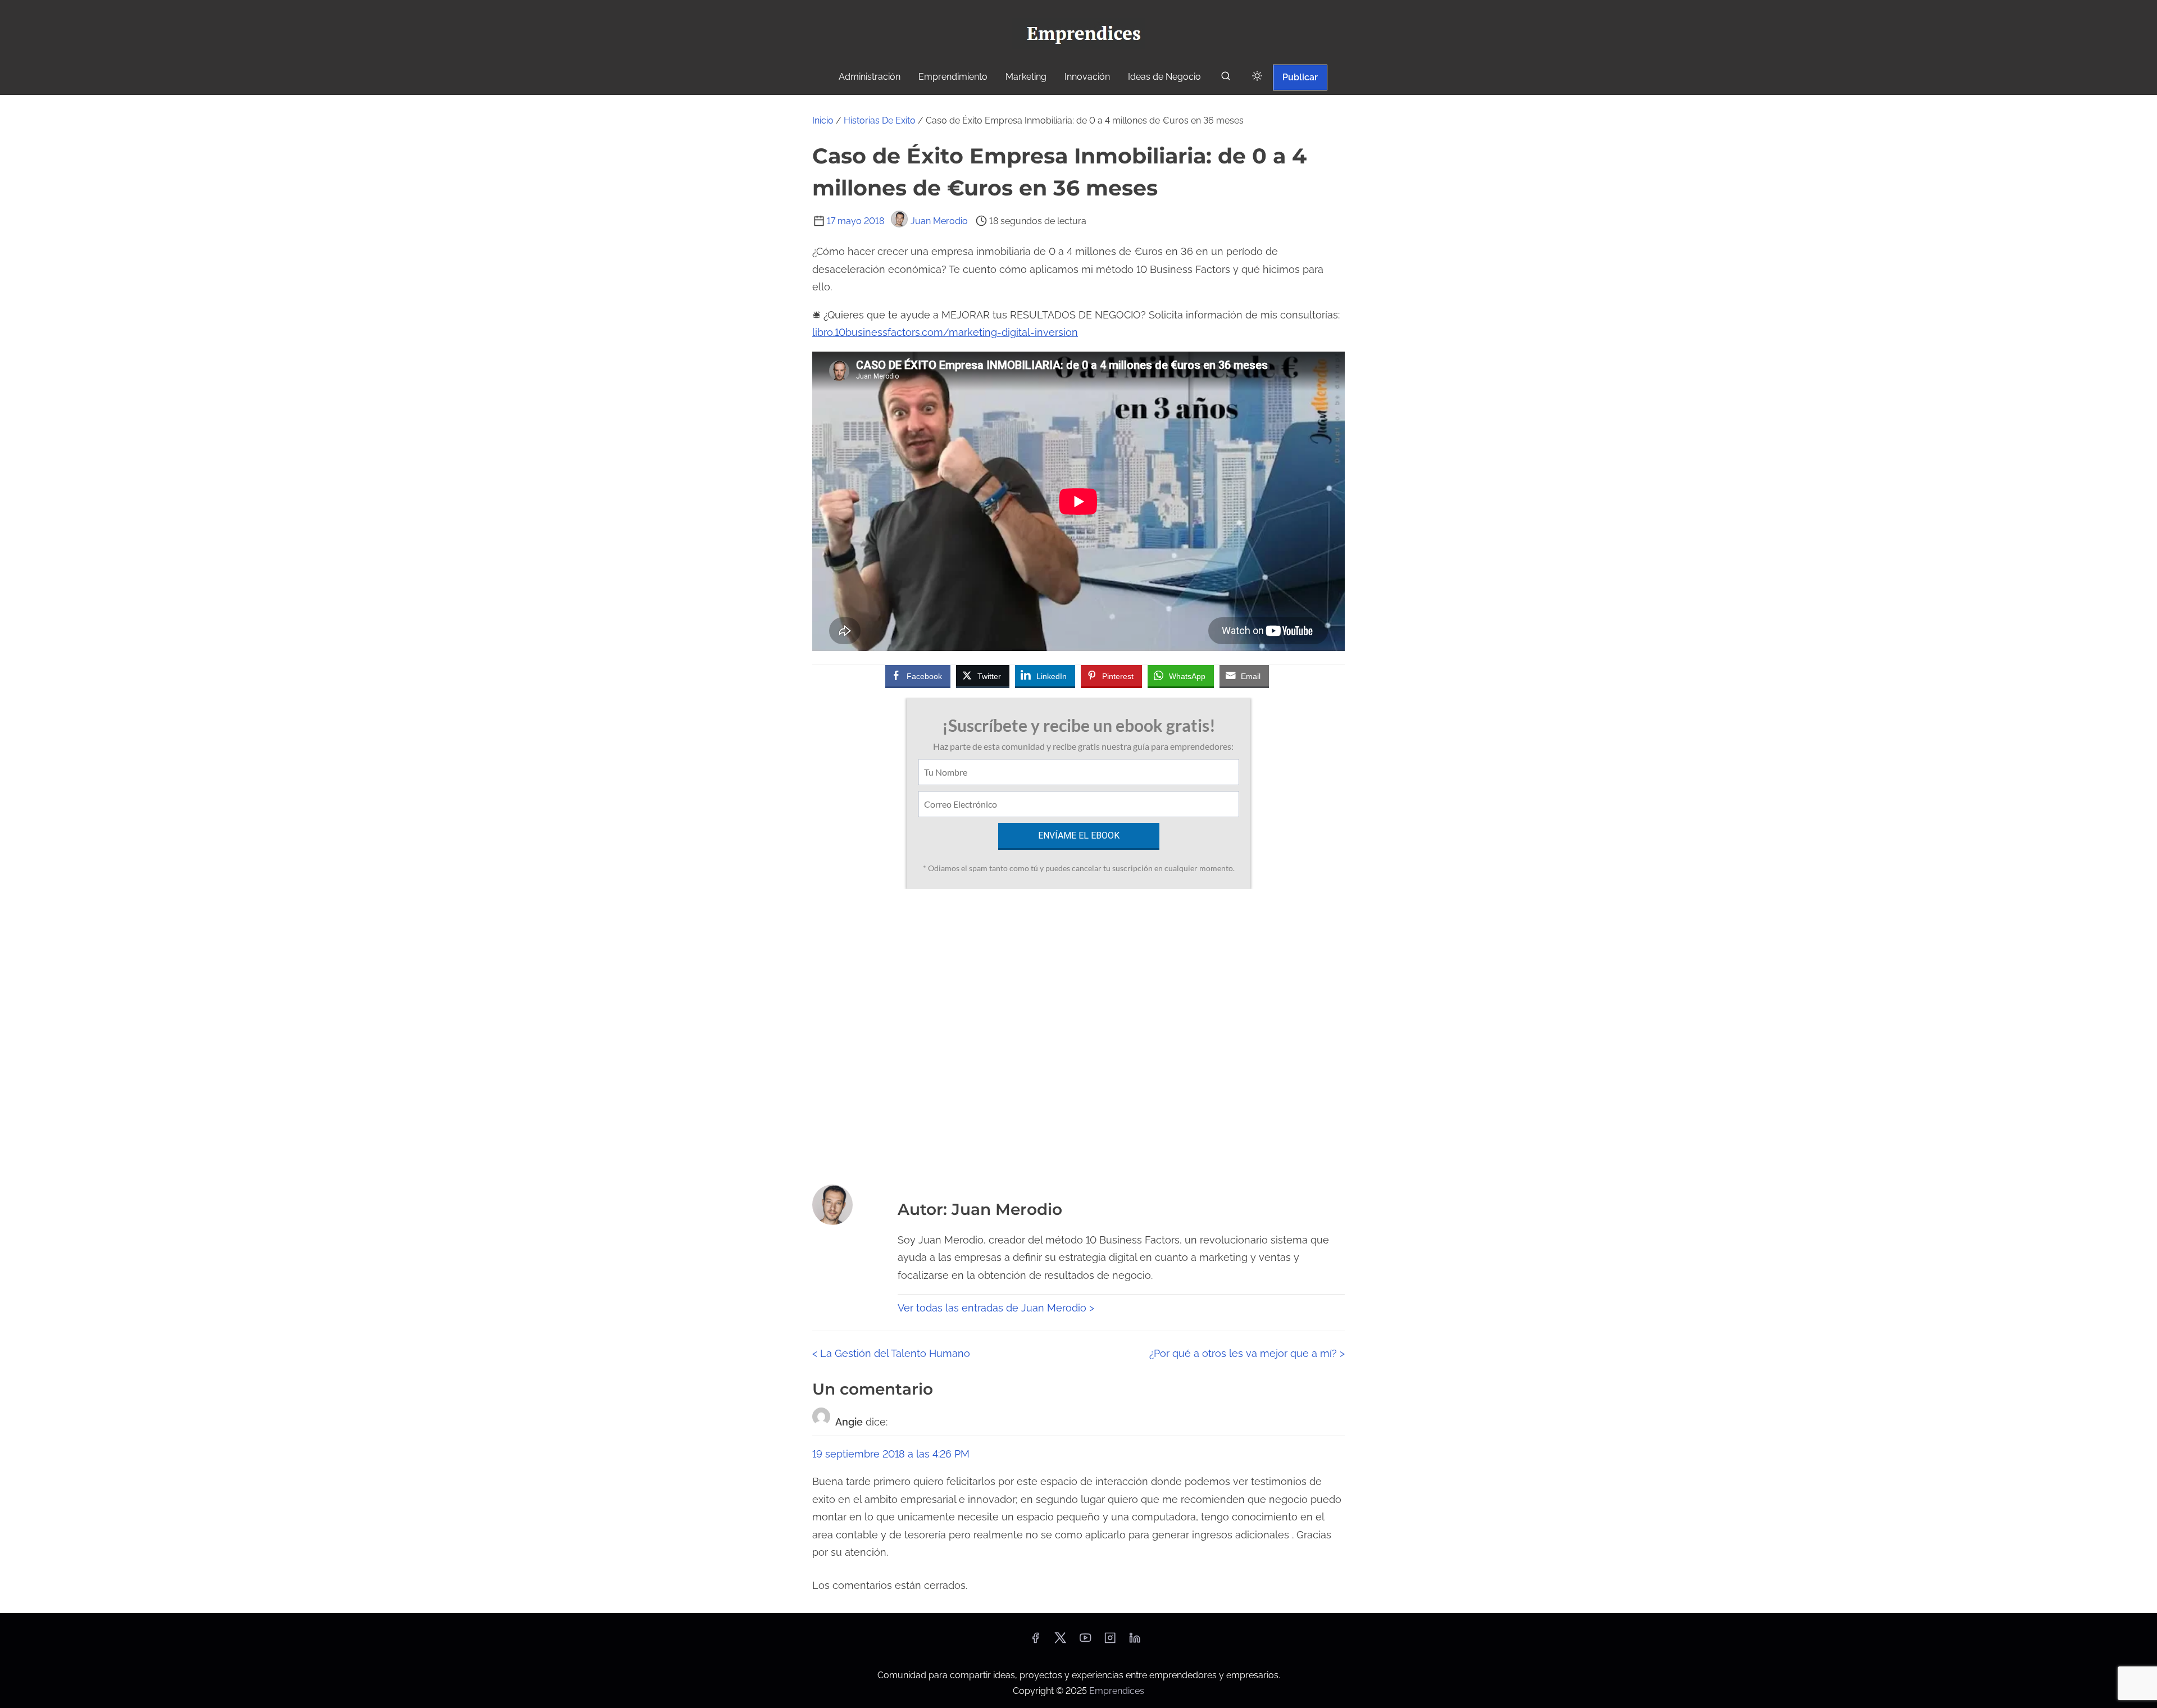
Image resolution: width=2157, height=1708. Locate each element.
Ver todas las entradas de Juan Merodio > (996, 1308)
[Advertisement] (1078, 1033)
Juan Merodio (939, 221)
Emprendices (1117, 1691)
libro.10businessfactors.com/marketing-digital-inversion (945, 332)
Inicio (823, 120)
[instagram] (1110, 1641)
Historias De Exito (880, 120)
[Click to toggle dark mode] (1257, 77)
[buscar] (1226, 78)
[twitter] (1060, 1641)
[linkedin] (1135, 1641)
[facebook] (1035, 1641)
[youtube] (1085, 1641)
